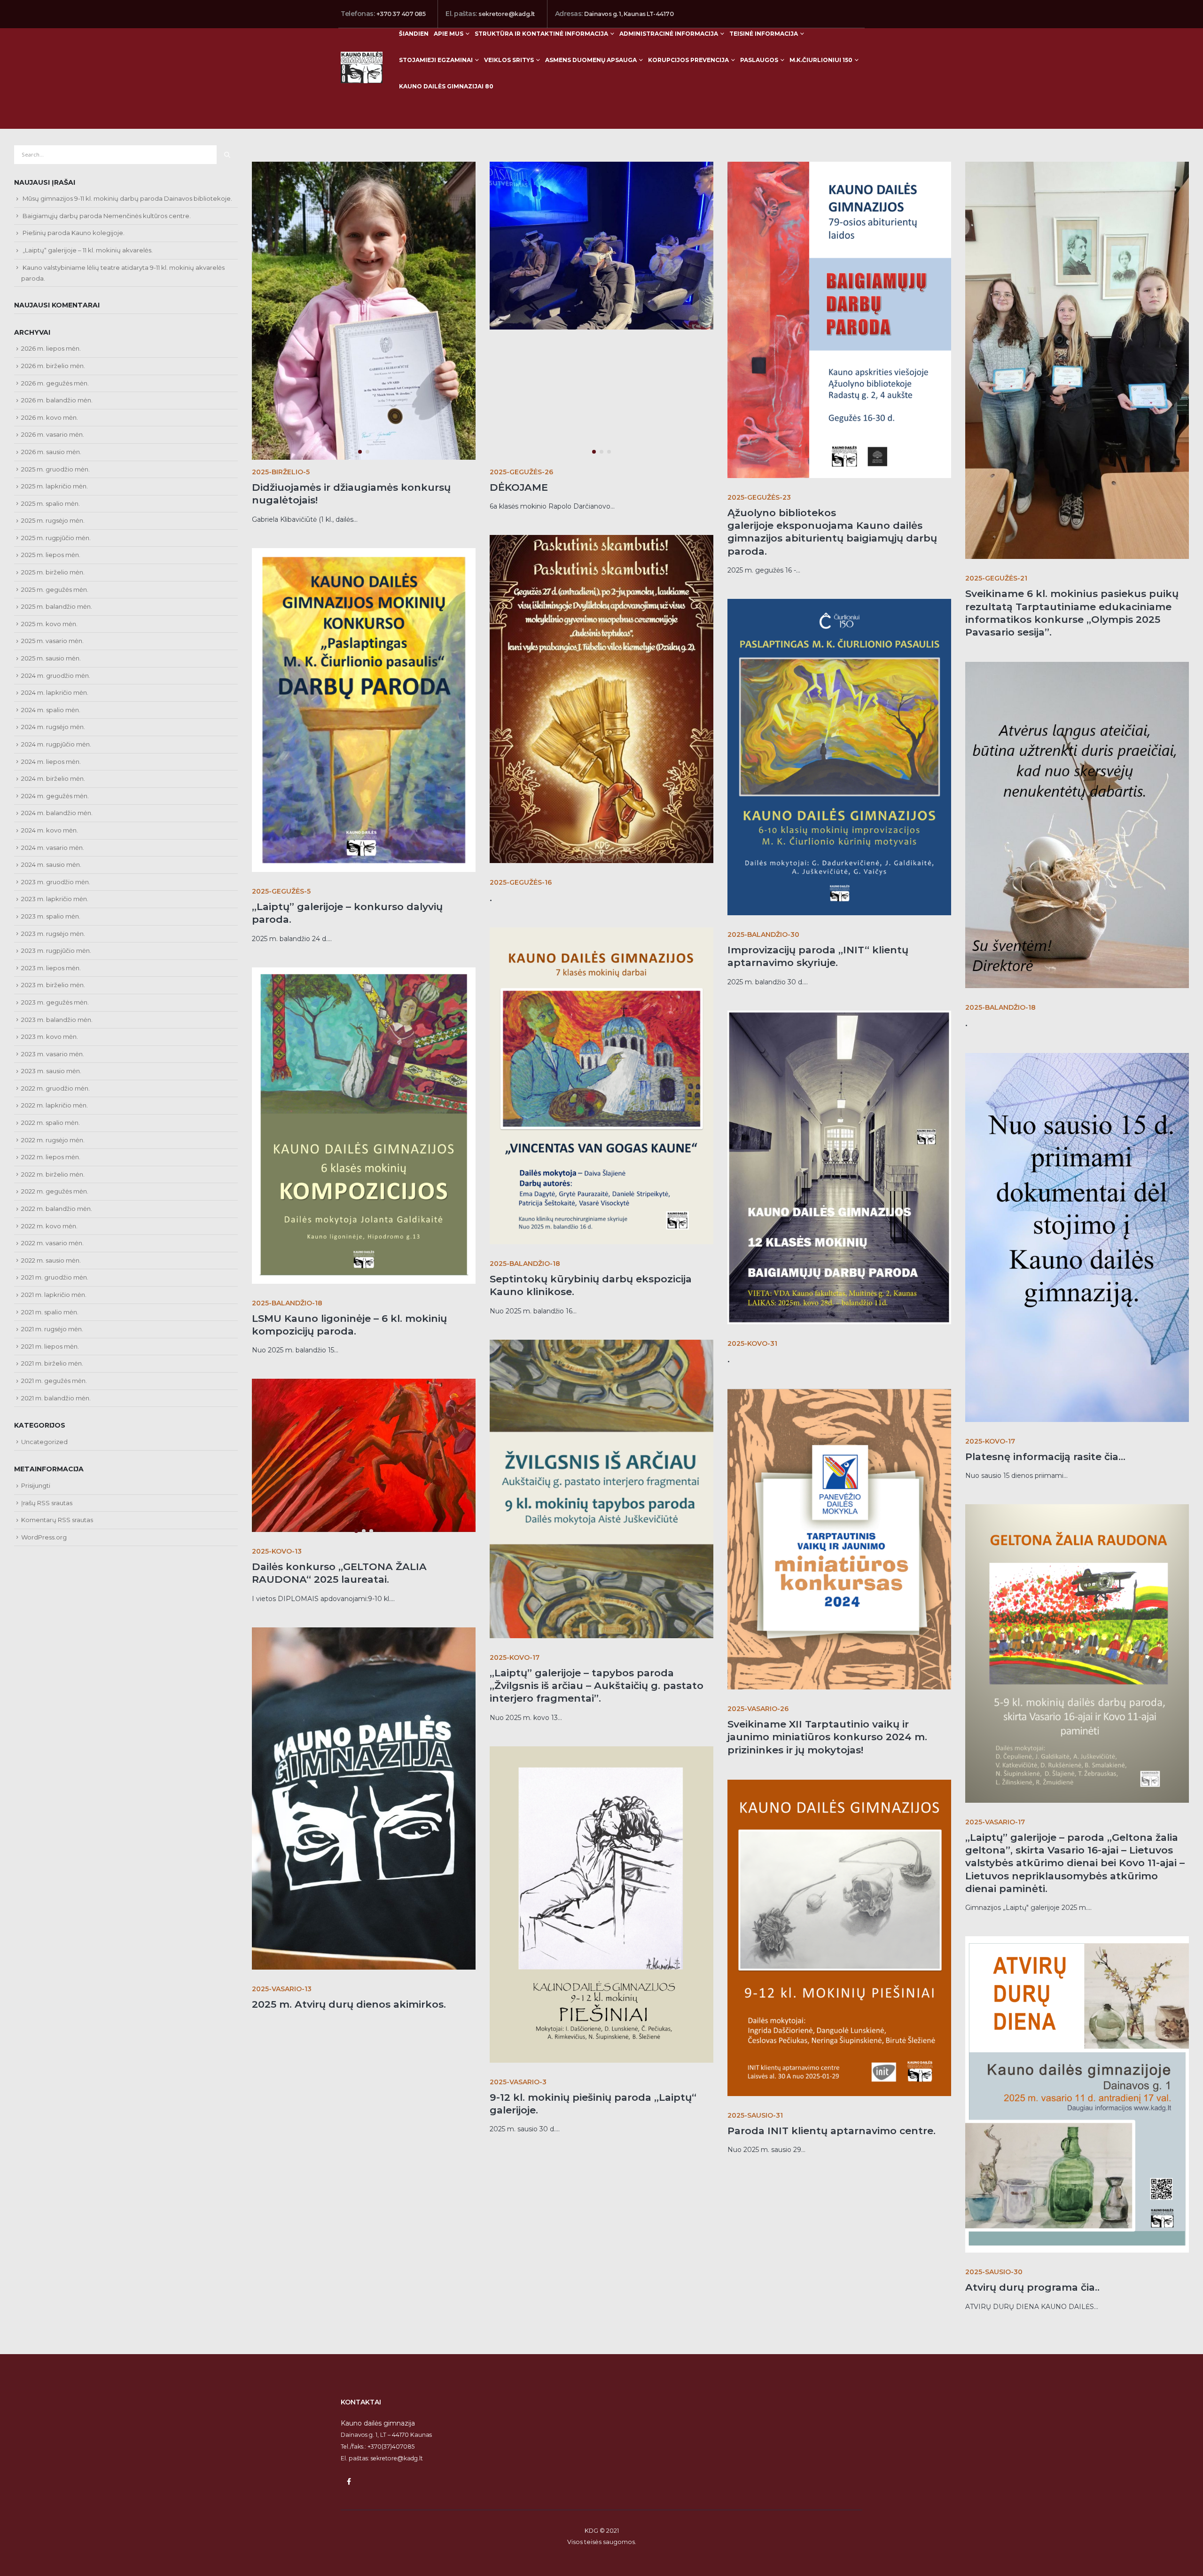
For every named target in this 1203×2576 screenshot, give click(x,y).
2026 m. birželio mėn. (53, 366)
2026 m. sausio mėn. (51, 452)
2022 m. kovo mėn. (49, 1226)
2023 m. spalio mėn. (51, 916)
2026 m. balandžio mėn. (57, 400)
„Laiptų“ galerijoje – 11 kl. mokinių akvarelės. (88, 250)
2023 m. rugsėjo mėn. (53, 934)
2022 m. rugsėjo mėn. (53, 1140)
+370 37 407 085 (401, 14)
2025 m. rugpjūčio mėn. (56, 538)
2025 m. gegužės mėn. (55, 589)
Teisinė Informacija (764, 34)
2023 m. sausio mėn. (51, 1071)
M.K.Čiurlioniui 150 (821, 60)
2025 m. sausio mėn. (51, 658)
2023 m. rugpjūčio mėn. (56, 950)
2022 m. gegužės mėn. (55, 1191)
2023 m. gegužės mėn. (55, 1002)
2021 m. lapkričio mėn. (54, 1295)
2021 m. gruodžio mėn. (55, 1277)
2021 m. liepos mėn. (50, 1346)
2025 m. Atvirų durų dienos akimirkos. (349, 2004)
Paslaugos (759, 60)
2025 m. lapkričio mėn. (55, 486)
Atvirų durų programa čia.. (1032, 2287)
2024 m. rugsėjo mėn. (53, 727)
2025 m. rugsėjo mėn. (53, 520)
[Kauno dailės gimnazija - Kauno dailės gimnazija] (362, 67)
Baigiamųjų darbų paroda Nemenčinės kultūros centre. (107, 216)
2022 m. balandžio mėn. (57, 1209)
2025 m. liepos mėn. (51, 555)
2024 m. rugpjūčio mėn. (56, 744)
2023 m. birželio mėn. (53, 985)
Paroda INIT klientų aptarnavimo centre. (832, 2131)
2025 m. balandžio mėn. (57, 606)
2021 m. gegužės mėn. (54, 1381)
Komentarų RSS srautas (57, 1520)
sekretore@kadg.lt (507, 14)
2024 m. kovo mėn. (50, 830)
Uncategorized (44, 1442)
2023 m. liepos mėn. (51, 968)
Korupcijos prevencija (688, 60)
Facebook (349, 2482)
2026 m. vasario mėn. (53, 434)
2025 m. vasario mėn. (52, 641)
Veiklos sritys (509, 60)
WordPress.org (44, 1537)
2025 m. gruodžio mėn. (55, 469)
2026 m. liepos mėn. (51, 348)
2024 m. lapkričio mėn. (55, 692)
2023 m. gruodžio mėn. (56, 882)
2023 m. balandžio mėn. (57, 1020)
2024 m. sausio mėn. (51, 864)
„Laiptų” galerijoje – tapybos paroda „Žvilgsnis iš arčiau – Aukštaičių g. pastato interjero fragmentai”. (597, 1686)
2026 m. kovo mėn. (50, 417)
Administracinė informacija (669, 34)
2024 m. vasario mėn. (53, 848)
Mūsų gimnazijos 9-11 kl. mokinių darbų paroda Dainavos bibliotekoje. (127, 198)
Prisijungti (36, 1485)
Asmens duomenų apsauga (591, 60)
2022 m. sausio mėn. (51, 1260)
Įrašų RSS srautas (47, 1503)
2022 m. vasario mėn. (52, 1243)
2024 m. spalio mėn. (51, 710)
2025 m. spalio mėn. (51, 503)
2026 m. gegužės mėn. (55, 383)
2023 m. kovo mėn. (50, 1037)
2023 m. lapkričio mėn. (55, 899)
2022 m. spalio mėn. (51, 1123)
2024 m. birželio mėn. (53, 778)
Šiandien (414, 34)
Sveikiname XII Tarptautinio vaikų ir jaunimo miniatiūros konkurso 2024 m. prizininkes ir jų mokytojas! (827, 1737)
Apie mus (449, 34)
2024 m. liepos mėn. (51, 762)
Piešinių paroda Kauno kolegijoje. (74, 233)
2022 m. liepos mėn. (51, 1157)
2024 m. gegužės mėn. (55, 796)
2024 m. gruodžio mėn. (56, 675)
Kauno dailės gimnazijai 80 (446, 86)
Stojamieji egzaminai (436, 60)
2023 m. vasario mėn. (53, 1054)
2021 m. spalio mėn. (50, 1312)
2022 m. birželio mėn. (53, 1174)
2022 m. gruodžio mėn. (55, 1088)
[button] (254, 242)
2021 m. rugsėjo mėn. (52, 1329)
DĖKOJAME (519, 487)
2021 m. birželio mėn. (52, 1363)
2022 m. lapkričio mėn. (55, 1105)
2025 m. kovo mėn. (49, 624)
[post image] (364, 311)
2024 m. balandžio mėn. (57, 813)
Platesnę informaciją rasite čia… (1045, 1457)
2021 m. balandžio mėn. (56, 1398)
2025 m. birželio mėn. (53, 572)
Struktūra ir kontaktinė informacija (541, 34)
